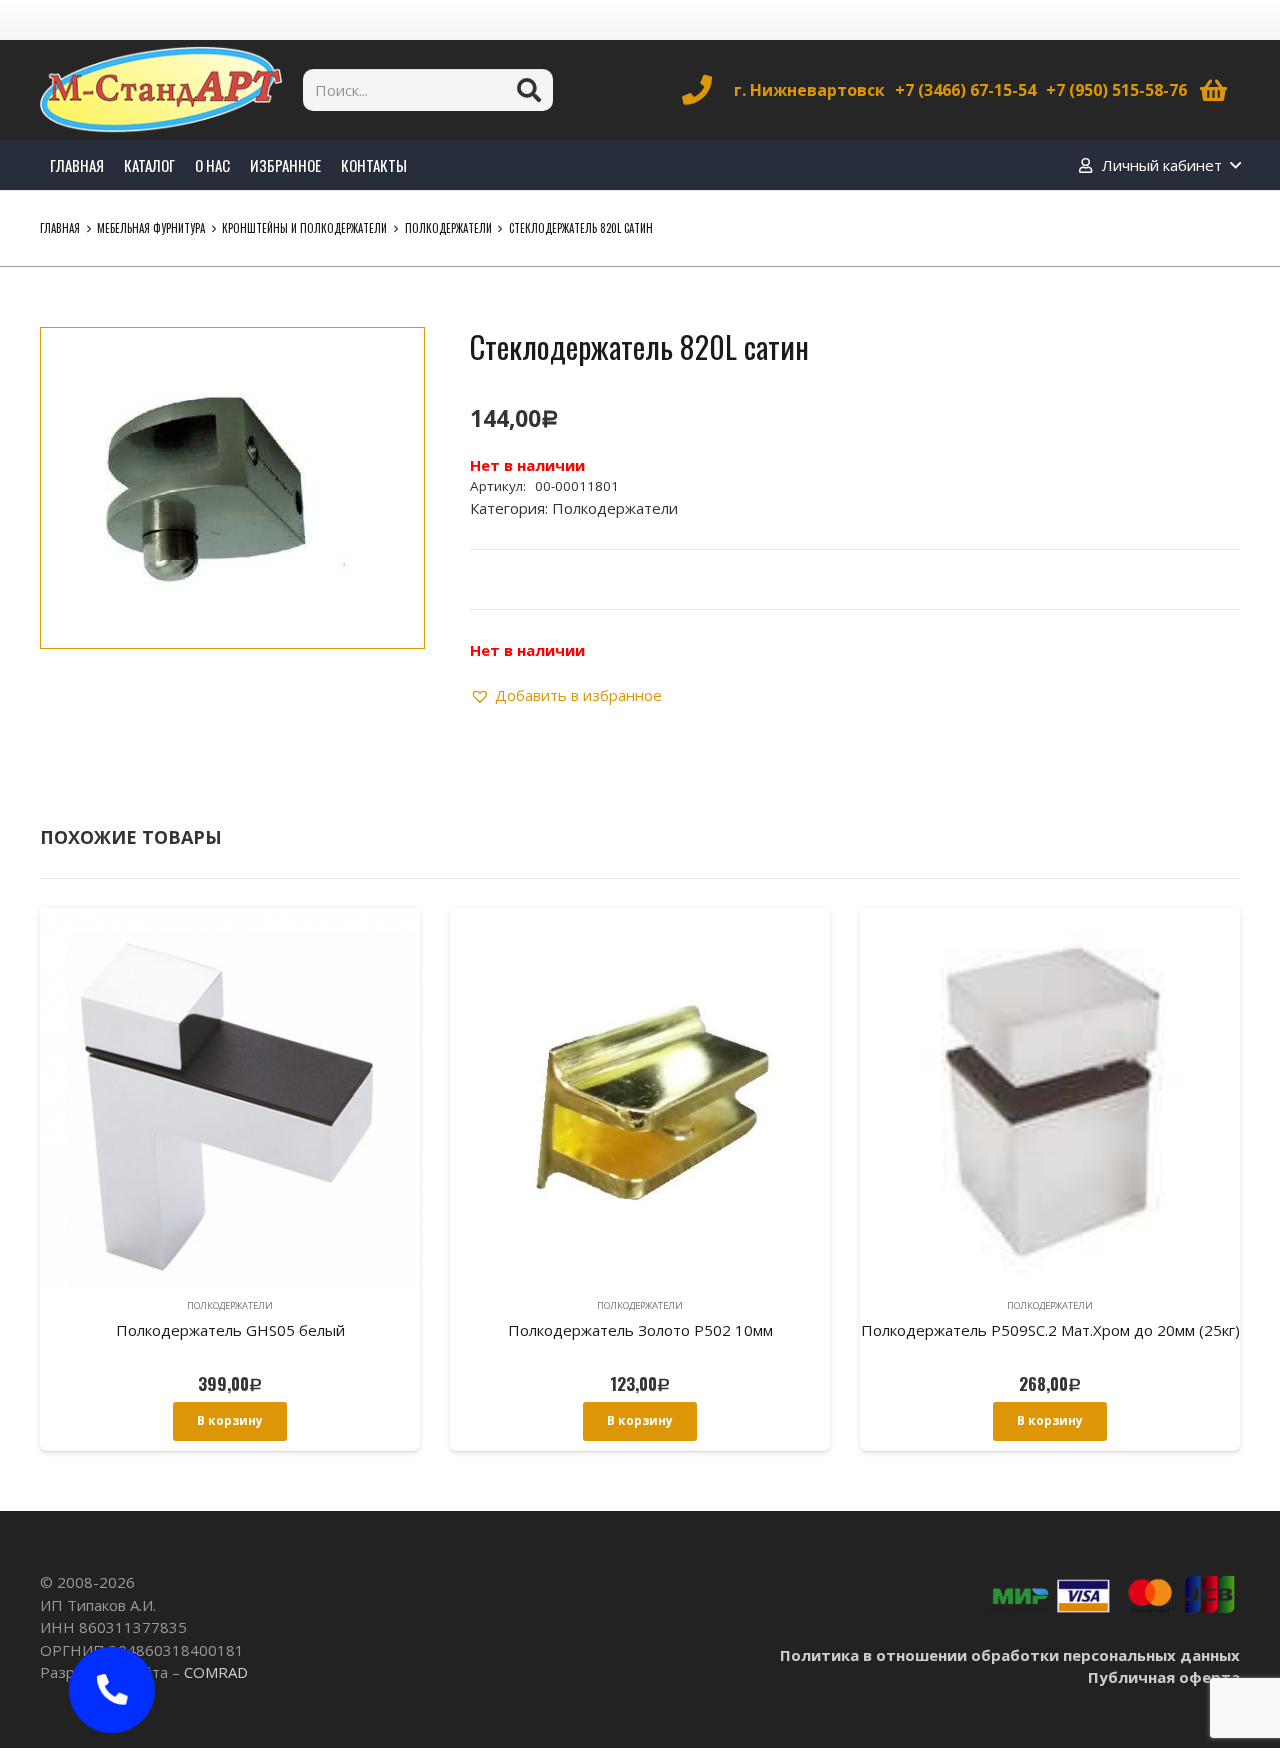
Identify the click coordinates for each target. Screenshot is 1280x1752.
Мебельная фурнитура (151, 228)
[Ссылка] (161, 90)
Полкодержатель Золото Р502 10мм (640, 1330)
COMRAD (216, 1672)
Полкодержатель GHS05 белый (230, 1330)
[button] (394, 358)
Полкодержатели (448, 228)
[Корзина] (1213, 90)
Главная (60, 228)
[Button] (112, 1690)
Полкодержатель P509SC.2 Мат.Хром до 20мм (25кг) (1050, 1330)
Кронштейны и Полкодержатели (304, 228)
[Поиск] (529, 90)
